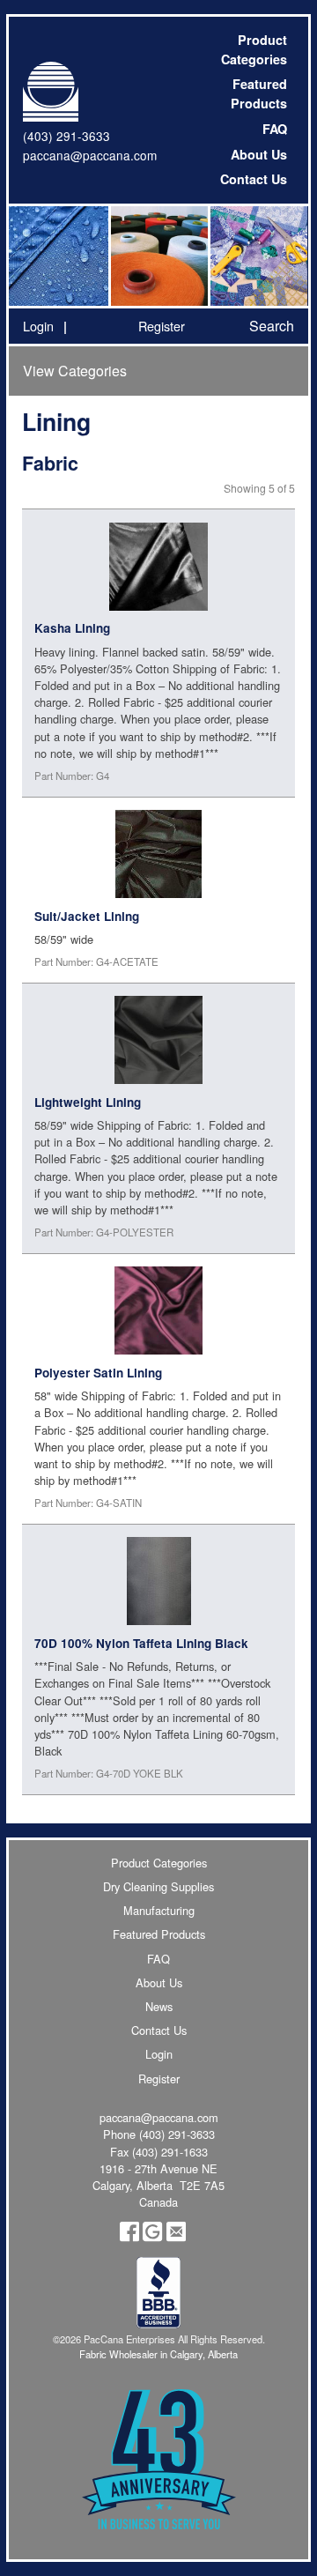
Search (272, 326)
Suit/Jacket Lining (87, 916)
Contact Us (254, 179)
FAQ (275, 129)
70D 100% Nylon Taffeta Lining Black (141, 1643)
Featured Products (259, 93)
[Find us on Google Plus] (152, 2237)
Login (38, 326)
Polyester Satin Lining (98, 1373)
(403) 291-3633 (66, 136)
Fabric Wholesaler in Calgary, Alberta (158, 2354)
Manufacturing (159, 1910)
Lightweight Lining (88, 1102)
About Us (259, 154)
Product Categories (254, 49)
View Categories (75, 371)
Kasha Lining (72, 628)
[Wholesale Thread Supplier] (158, 256)
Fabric (50, 463)
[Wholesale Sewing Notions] (258, 256)
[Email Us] (176, 2237)
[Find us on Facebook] (129, 2237)
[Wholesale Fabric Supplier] (59, 256)
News (159, 2006)
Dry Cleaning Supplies (158, 1886)
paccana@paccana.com (90, 155)
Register (162, 326)
